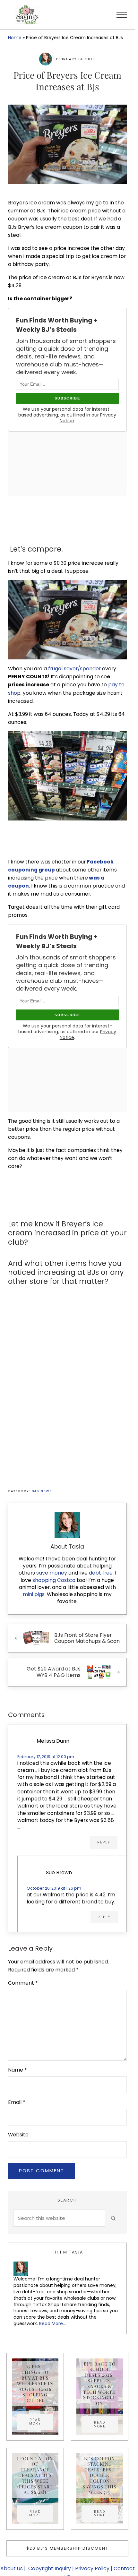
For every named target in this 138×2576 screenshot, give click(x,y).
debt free (101, 1573)
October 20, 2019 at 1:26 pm (54, 1888)
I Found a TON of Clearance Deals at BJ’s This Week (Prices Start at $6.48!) (35, 2475)
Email (17, 2102)
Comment (23, 1983)
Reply (104, 1842)
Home (15, 38)
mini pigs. (34, 1594)
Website (18, 2135)
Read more (41, 2422)
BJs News (42, 1491)
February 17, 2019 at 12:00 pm (46, 1757)
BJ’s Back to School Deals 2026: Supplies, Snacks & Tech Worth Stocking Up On (100, 2383)
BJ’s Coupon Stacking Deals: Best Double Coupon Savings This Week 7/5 (99, 2475)
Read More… (52, 2323)
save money (52, 1573)
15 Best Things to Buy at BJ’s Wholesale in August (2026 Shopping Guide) (35, 2383)
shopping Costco (53, 1580)
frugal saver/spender (74, 669)
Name (17, 2070)
